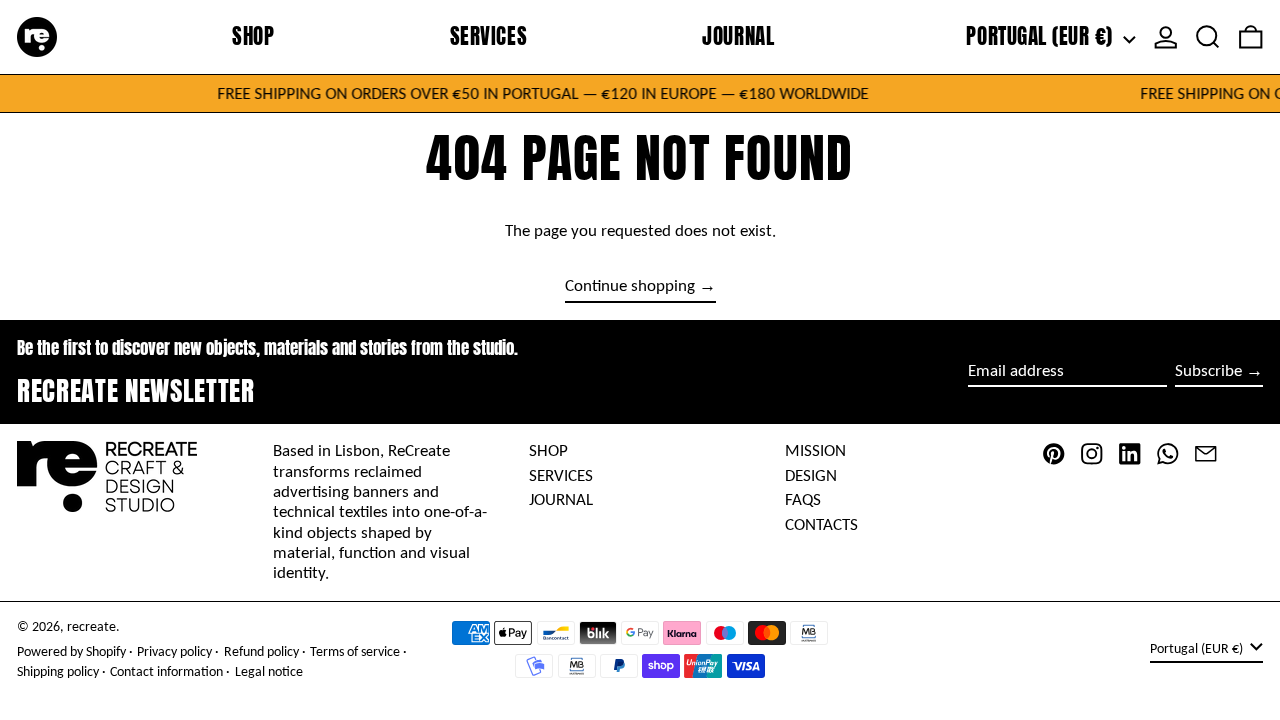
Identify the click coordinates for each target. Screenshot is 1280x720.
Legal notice (269, 671)
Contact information (166, 671)
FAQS (803, 499)
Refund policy (261, 651)
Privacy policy (174, 651)
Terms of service (355, 651)
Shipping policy (58, 671)
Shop (548, 450)
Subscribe (1208, 370)
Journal (561, 499)
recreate (91, 626)
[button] (1208, 37)
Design (811, 475)
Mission (815, 450)
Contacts (821, 524)
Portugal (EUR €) (1042, 36)
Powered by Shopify (71, 651)
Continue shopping (630, 286)
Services (561, 475)
